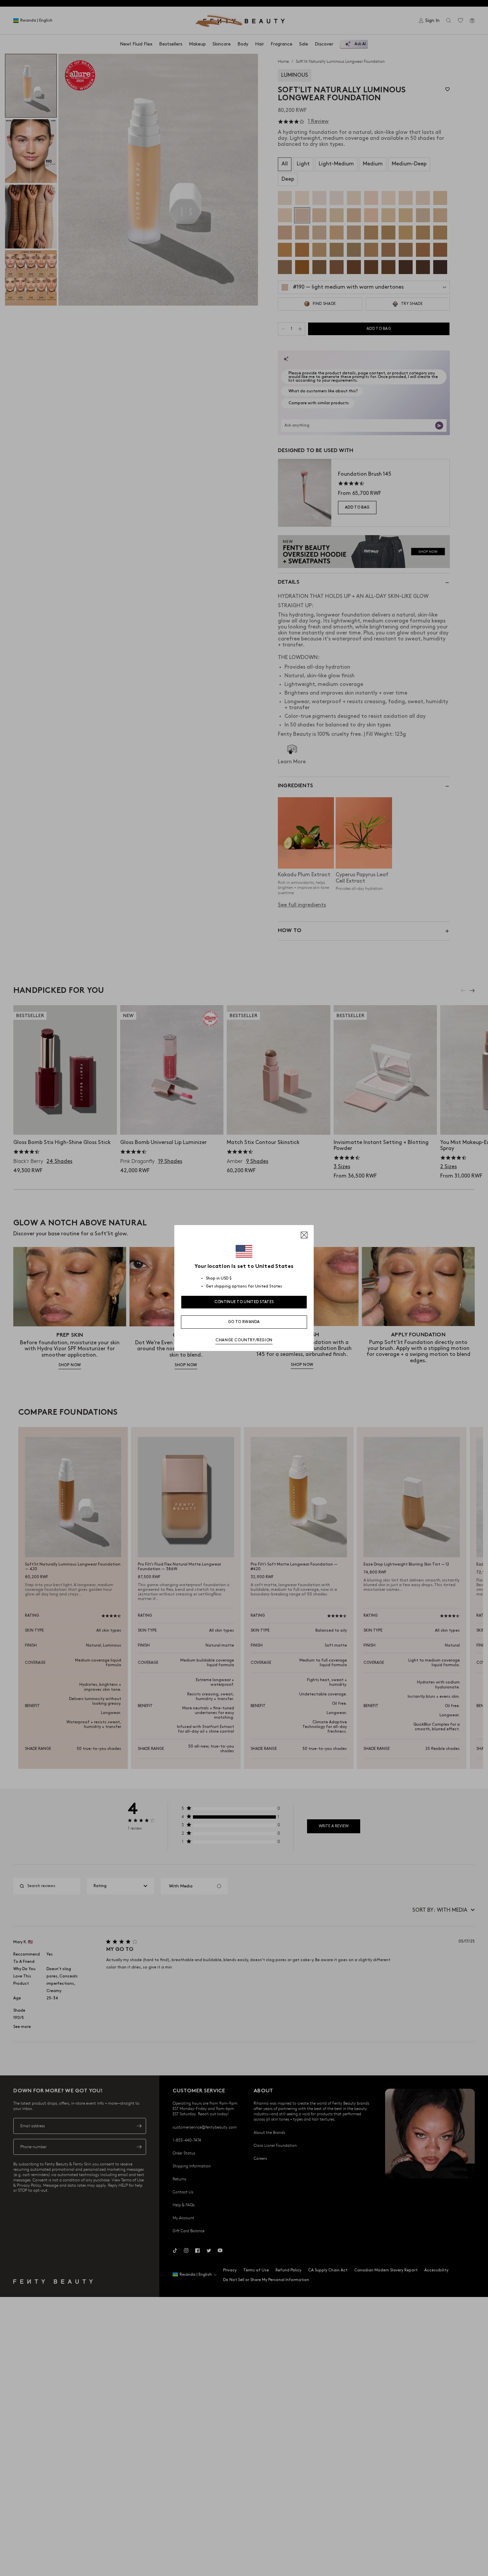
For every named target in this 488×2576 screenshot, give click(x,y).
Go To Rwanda (244, 1322)
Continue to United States (244, 1302)
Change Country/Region (244, 1340)
